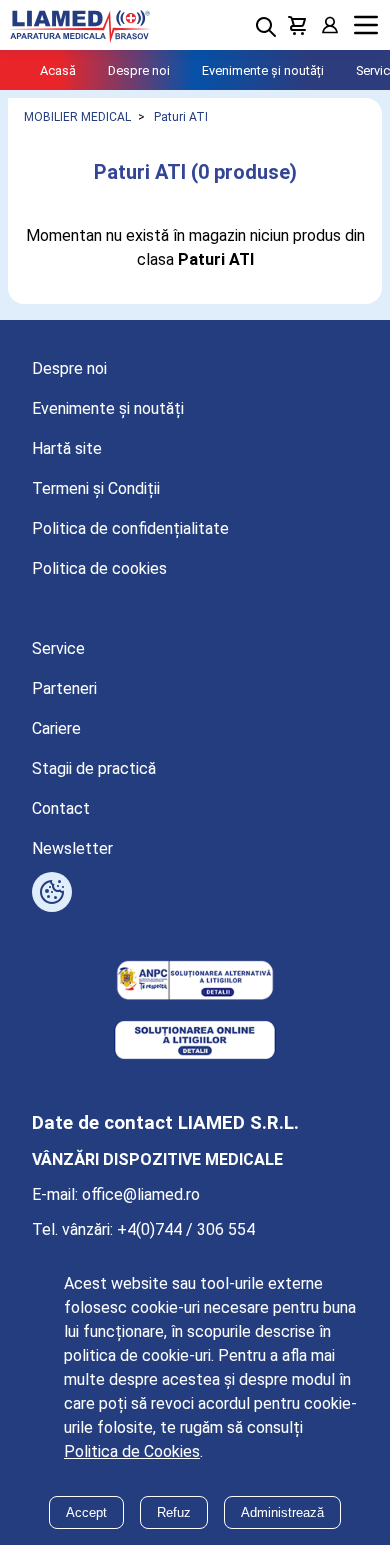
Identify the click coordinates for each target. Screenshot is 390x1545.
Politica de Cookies (132, 1451)
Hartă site (67, 448)
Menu (366, 25)
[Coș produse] (298, 25)
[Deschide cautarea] (266, 27)
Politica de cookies (99, 568)
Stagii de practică (94, 768)
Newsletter (72, 848)
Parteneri (64, 688)
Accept (86, 1512)
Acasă (58, 70)
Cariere (56, 728)
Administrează (282, 1512)
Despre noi (139, 70)
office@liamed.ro (141, 1194)
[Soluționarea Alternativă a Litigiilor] (195, 982)
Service (58, 648)
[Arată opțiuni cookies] (52, 892)
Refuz (174, 1512)
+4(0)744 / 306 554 (186, 1229)
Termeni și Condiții (96, 488)
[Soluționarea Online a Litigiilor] (195, 1042)
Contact (61, 808)
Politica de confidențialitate (130, 528)
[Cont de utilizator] (330, 25)
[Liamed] (80, 25)
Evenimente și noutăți (263, 70)
